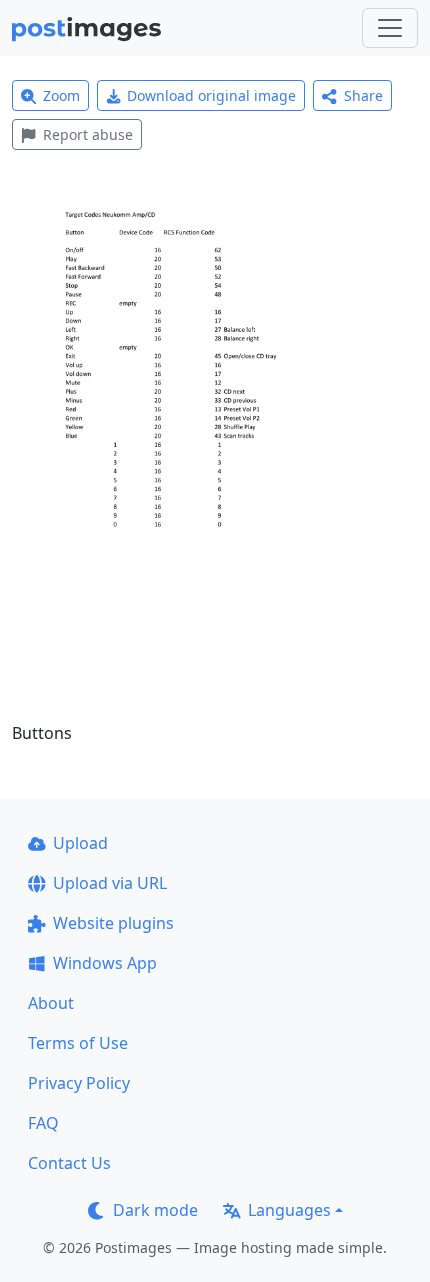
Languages (289, 1210)
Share (363, 95)
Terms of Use (78, 1043)
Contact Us (69, 1163)
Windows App (105, 963)
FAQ (43, 1123)
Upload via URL (110, 883)
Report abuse (88, 134)
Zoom (61, 95)
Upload (80, 843)
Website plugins (113, 923)
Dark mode (155, 1210)
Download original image (211, 95)
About (51, 1003)
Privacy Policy (79, 1083)
